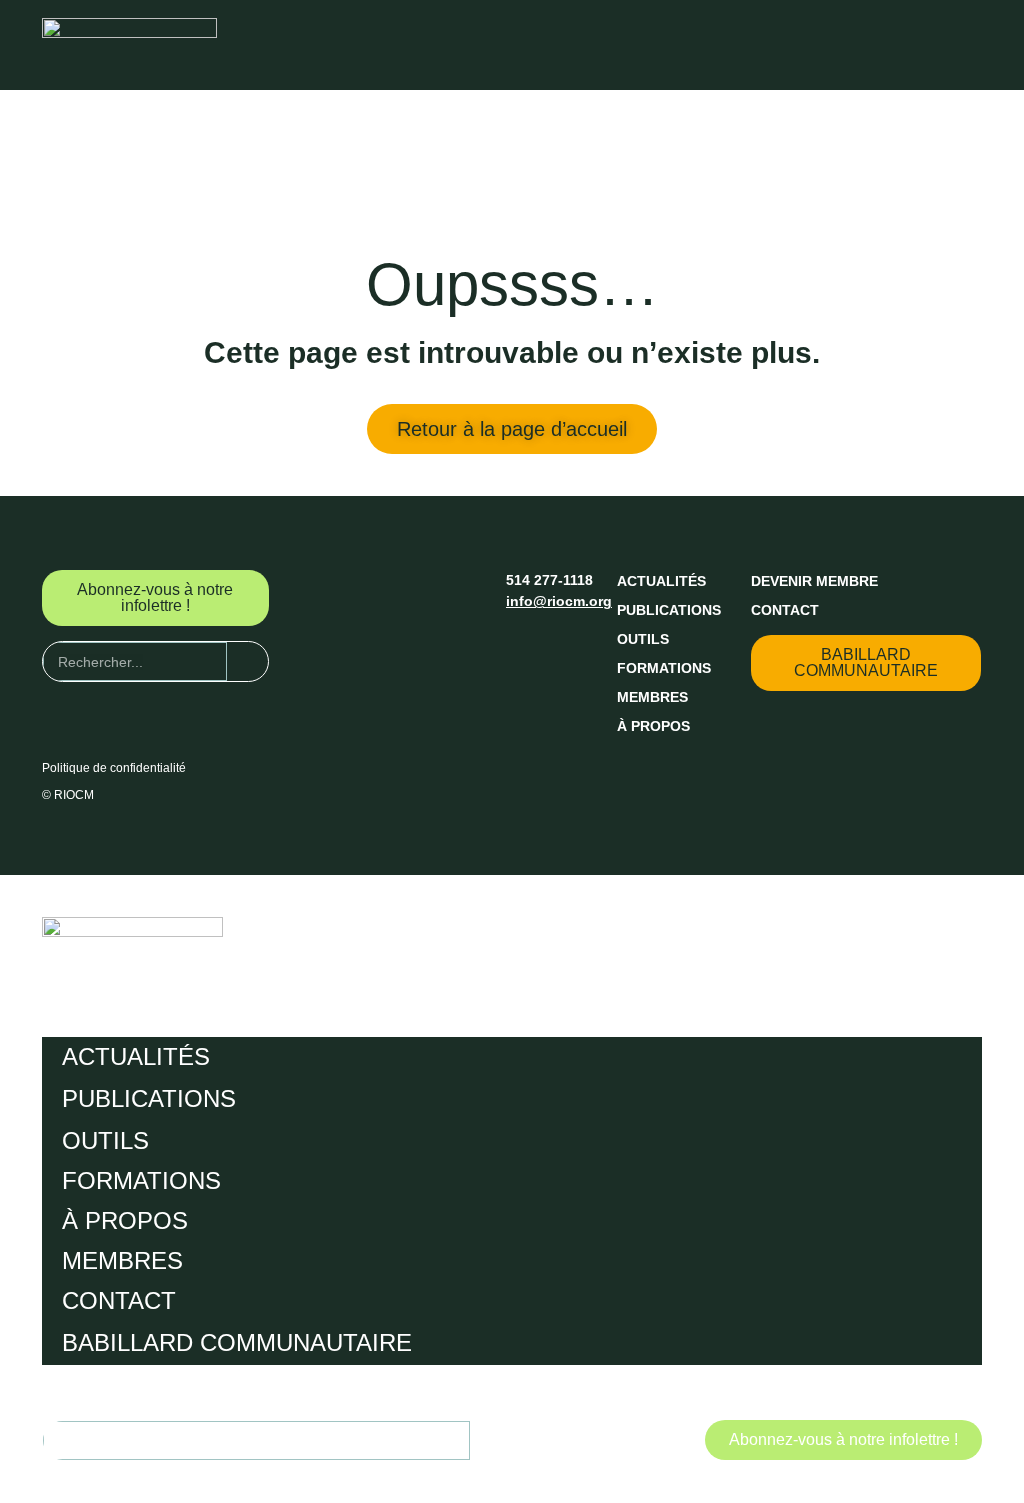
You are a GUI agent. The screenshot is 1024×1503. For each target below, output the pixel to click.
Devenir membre (814, 581)
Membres (652, 697)
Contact (785, 610)
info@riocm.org (559, 601)
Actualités (661, 581)
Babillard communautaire (237, 1342)
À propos (653, 726)
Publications (669, 610)
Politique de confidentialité (114, 768)
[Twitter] (559, 643)
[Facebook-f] (522, 643)
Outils (643, 639)
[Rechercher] (247, 661)
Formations (664, 668)
